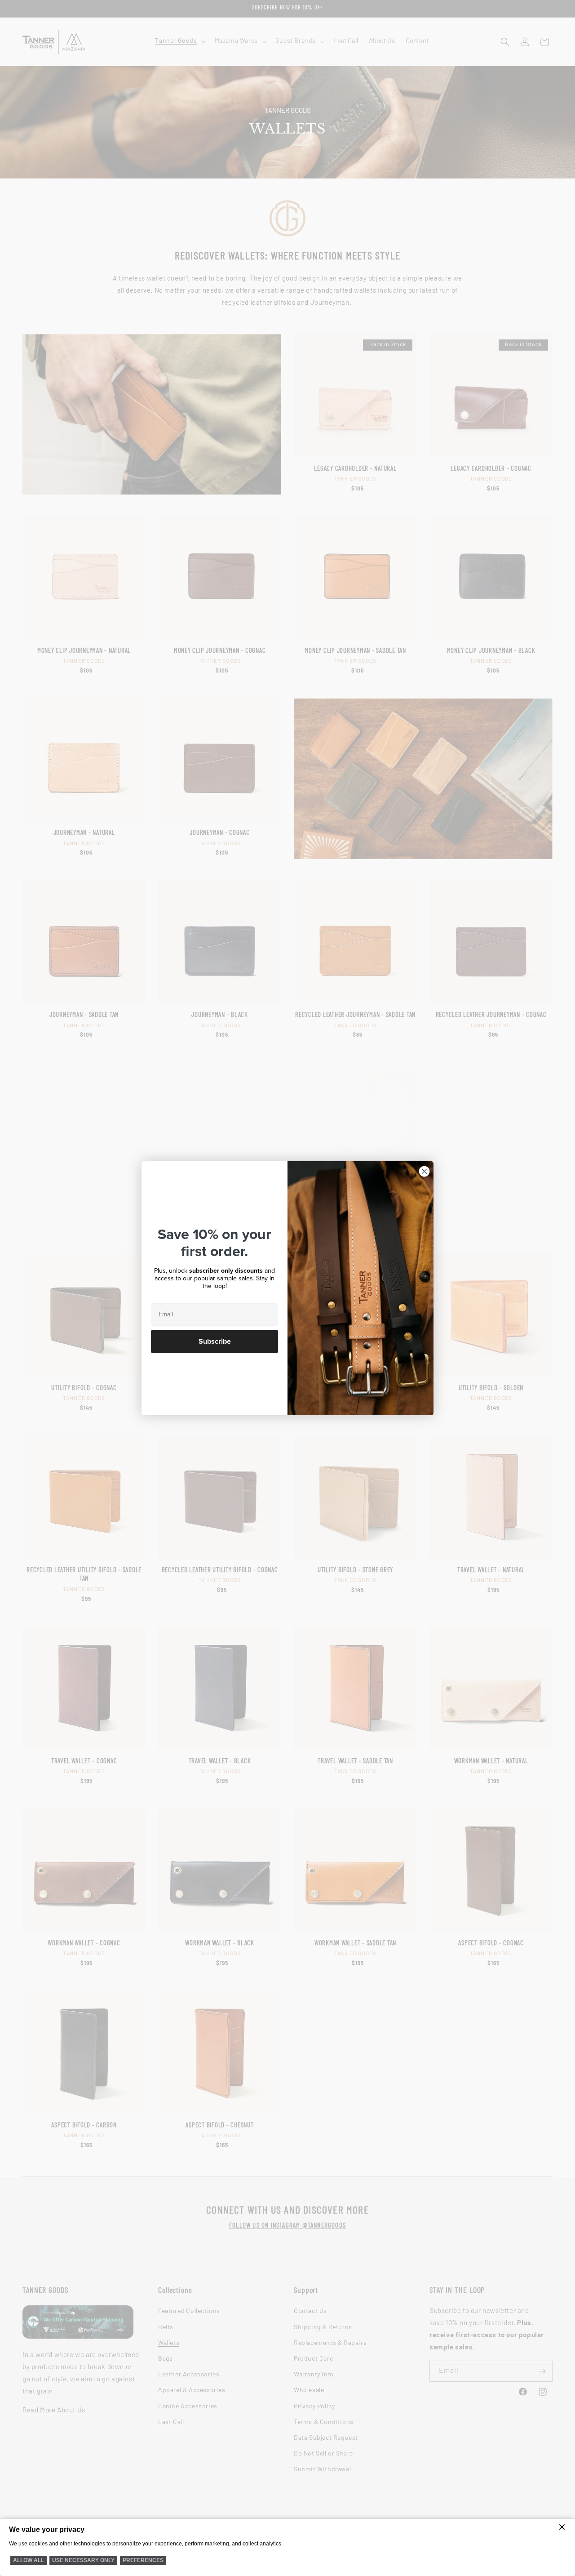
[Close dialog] (424, 1171)
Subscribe (215, 1341)
